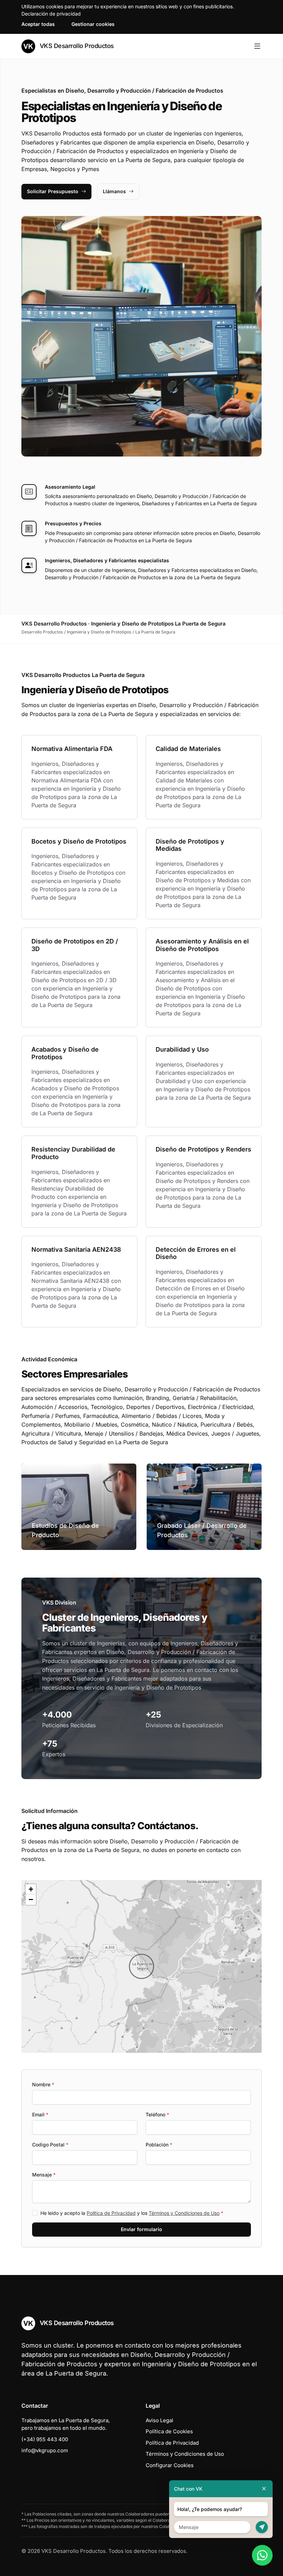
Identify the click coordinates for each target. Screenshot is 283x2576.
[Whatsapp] (262, 2555)
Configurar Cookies (170, 2465)
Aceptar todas (38, 24)
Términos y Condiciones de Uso (184, 2213)
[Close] (264, 2489)
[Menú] (257, 46)
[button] (141, 1966)
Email (40, 2114)
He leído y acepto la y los (132, 2213)
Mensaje (44, 2175)
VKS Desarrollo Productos (76, 46)
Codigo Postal (50, 2145)
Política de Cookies (169, 2431)
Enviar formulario (141, 2229)
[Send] (262, 2527)
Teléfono (157, 2114)
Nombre (43, 2084)
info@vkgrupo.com (45, 2450)
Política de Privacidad (111, 2213)
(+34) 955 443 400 (45, 2439)
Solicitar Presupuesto (53, 191)
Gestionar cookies (93, 24)
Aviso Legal (159, 2420)
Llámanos (114, 191)
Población (159, 2145)
